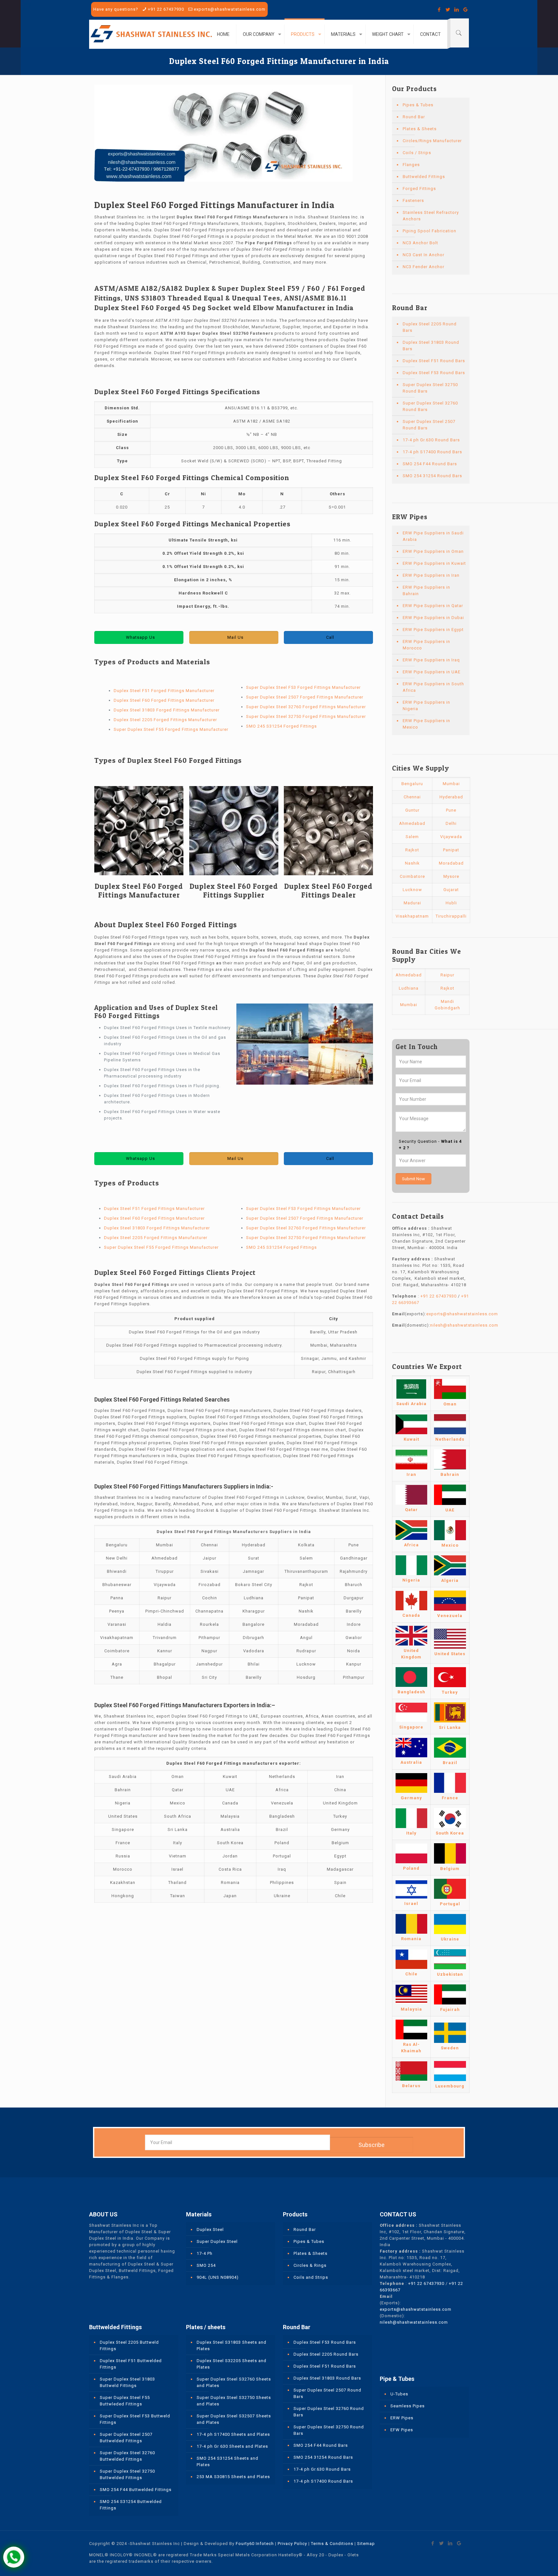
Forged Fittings (419, 189)
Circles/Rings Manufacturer (432, 141)
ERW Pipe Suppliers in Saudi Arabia (433, 536)
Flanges (411, 165)
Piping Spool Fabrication (429, 231)
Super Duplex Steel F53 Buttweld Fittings (135, 2419)
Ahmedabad (412, 823)
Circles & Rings (310, 2265)
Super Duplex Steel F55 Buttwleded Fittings (125, 2401)
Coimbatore (412, 876)
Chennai (412, 797)
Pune (451, 810)
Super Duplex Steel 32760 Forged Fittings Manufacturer (306, 707)
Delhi (451, 823)
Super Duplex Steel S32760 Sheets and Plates (234, 2382)
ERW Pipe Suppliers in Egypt (433, 630)
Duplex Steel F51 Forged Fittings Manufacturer (164, 691)
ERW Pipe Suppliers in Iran (431, 575)
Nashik (412, 863)
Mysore (451, 876)
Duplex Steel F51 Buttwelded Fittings (131, 2364)
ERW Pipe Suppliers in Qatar (433, 606)
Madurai (412, 903)
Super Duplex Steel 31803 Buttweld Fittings (127, 2382)
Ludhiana (409, 988)
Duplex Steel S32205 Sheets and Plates (232, 2364)
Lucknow (412, 890)
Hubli (451, 903)
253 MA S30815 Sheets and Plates (233, 2477)
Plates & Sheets (420, 129)
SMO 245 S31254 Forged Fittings (281, 726)
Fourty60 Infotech (255, 2544)
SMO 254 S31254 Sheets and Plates (227, 2461)
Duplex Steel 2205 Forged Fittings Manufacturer (165, 720)
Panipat (451, 850)
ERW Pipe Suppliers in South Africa (433, 687)
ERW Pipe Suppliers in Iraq (431, 660)
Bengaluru (412, 784)
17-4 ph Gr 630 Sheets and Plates (232, 2446)
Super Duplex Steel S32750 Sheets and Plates (234, 2401)
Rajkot (412, 850)
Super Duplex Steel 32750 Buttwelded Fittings (127, 2474)
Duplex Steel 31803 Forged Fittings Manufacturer (167, 710)
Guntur (412, 810)
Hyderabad (451, 797)
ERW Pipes (402, 2418)
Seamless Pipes (408, 2406)
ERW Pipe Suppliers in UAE (432, 672)
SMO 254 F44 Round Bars (430, 464)
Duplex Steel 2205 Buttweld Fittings (129, 2345)
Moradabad (451, 863)
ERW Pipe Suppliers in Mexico (426, 724)
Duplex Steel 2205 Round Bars (430, 327)
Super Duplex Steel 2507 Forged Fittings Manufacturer (305, 697)
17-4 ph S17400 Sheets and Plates (233, 2434)
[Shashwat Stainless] (151, 34)
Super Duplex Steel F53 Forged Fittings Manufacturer (303, 687)
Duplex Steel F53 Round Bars (434, 373)
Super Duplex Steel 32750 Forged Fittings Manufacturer (306, 716)
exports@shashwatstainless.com (230, 9)
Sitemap (366, 2544)
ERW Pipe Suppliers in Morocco (426, 645)
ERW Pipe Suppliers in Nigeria (426, 705)
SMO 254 (206, 2265)
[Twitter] (448, 10)
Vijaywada (451, 837)
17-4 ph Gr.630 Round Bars (431, 440)
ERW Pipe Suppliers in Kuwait (434, 563)
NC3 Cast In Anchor (424, 255)
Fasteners (413, 200)
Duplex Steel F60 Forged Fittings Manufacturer (164, 700)
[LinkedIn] (457, 10)
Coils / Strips (417, 153)
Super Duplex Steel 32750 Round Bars (430, 388)
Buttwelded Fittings (424, 177)
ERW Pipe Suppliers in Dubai (433, 618)
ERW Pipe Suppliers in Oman (433, 551)
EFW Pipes (402, 2430)
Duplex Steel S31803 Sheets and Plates (232, 2345)
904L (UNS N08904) (218, 2277)
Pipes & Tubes (418, 105)
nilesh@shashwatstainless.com (464, 1325)
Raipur (447, 975)
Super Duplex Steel (217, 2241)
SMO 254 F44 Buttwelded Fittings (136, 2490)
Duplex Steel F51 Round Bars (434, 361)
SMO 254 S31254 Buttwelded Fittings (131, 2505)
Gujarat (451, 890)
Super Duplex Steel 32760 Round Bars (430, 406)
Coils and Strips (311, 2277)
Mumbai (451, 784)
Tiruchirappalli (451, 916)
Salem (412, 837)
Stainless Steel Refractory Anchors (431, 216)
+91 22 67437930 (166, 9)
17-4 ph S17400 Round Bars (432, 452)
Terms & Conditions (332, 2544)
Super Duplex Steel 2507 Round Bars (429, 425)
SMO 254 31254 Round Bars (432, 476)
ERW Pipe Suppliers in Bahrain (426, 590)
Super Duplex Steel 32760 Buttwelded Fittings (127, 2456)
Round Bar (414, 117)
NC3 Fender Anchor (424, 267)
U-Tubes (399, 2394)
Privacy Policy (292, 2544)
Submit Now (413, 1179)
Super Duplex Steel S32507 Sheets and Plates (234, 2419)
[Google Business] (465, 10)
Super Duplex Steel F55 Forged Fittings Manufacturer (171, 729)
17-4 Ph (205, 2253)
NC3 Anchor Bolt (420, 243)
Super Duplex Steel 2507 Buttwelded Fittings (126, 2438)
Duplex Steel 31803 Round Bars (431, 346)
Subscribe (372, 2145)
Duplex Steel (210, 2229)
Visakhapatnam (412, 916)
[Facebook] (439, 10)
